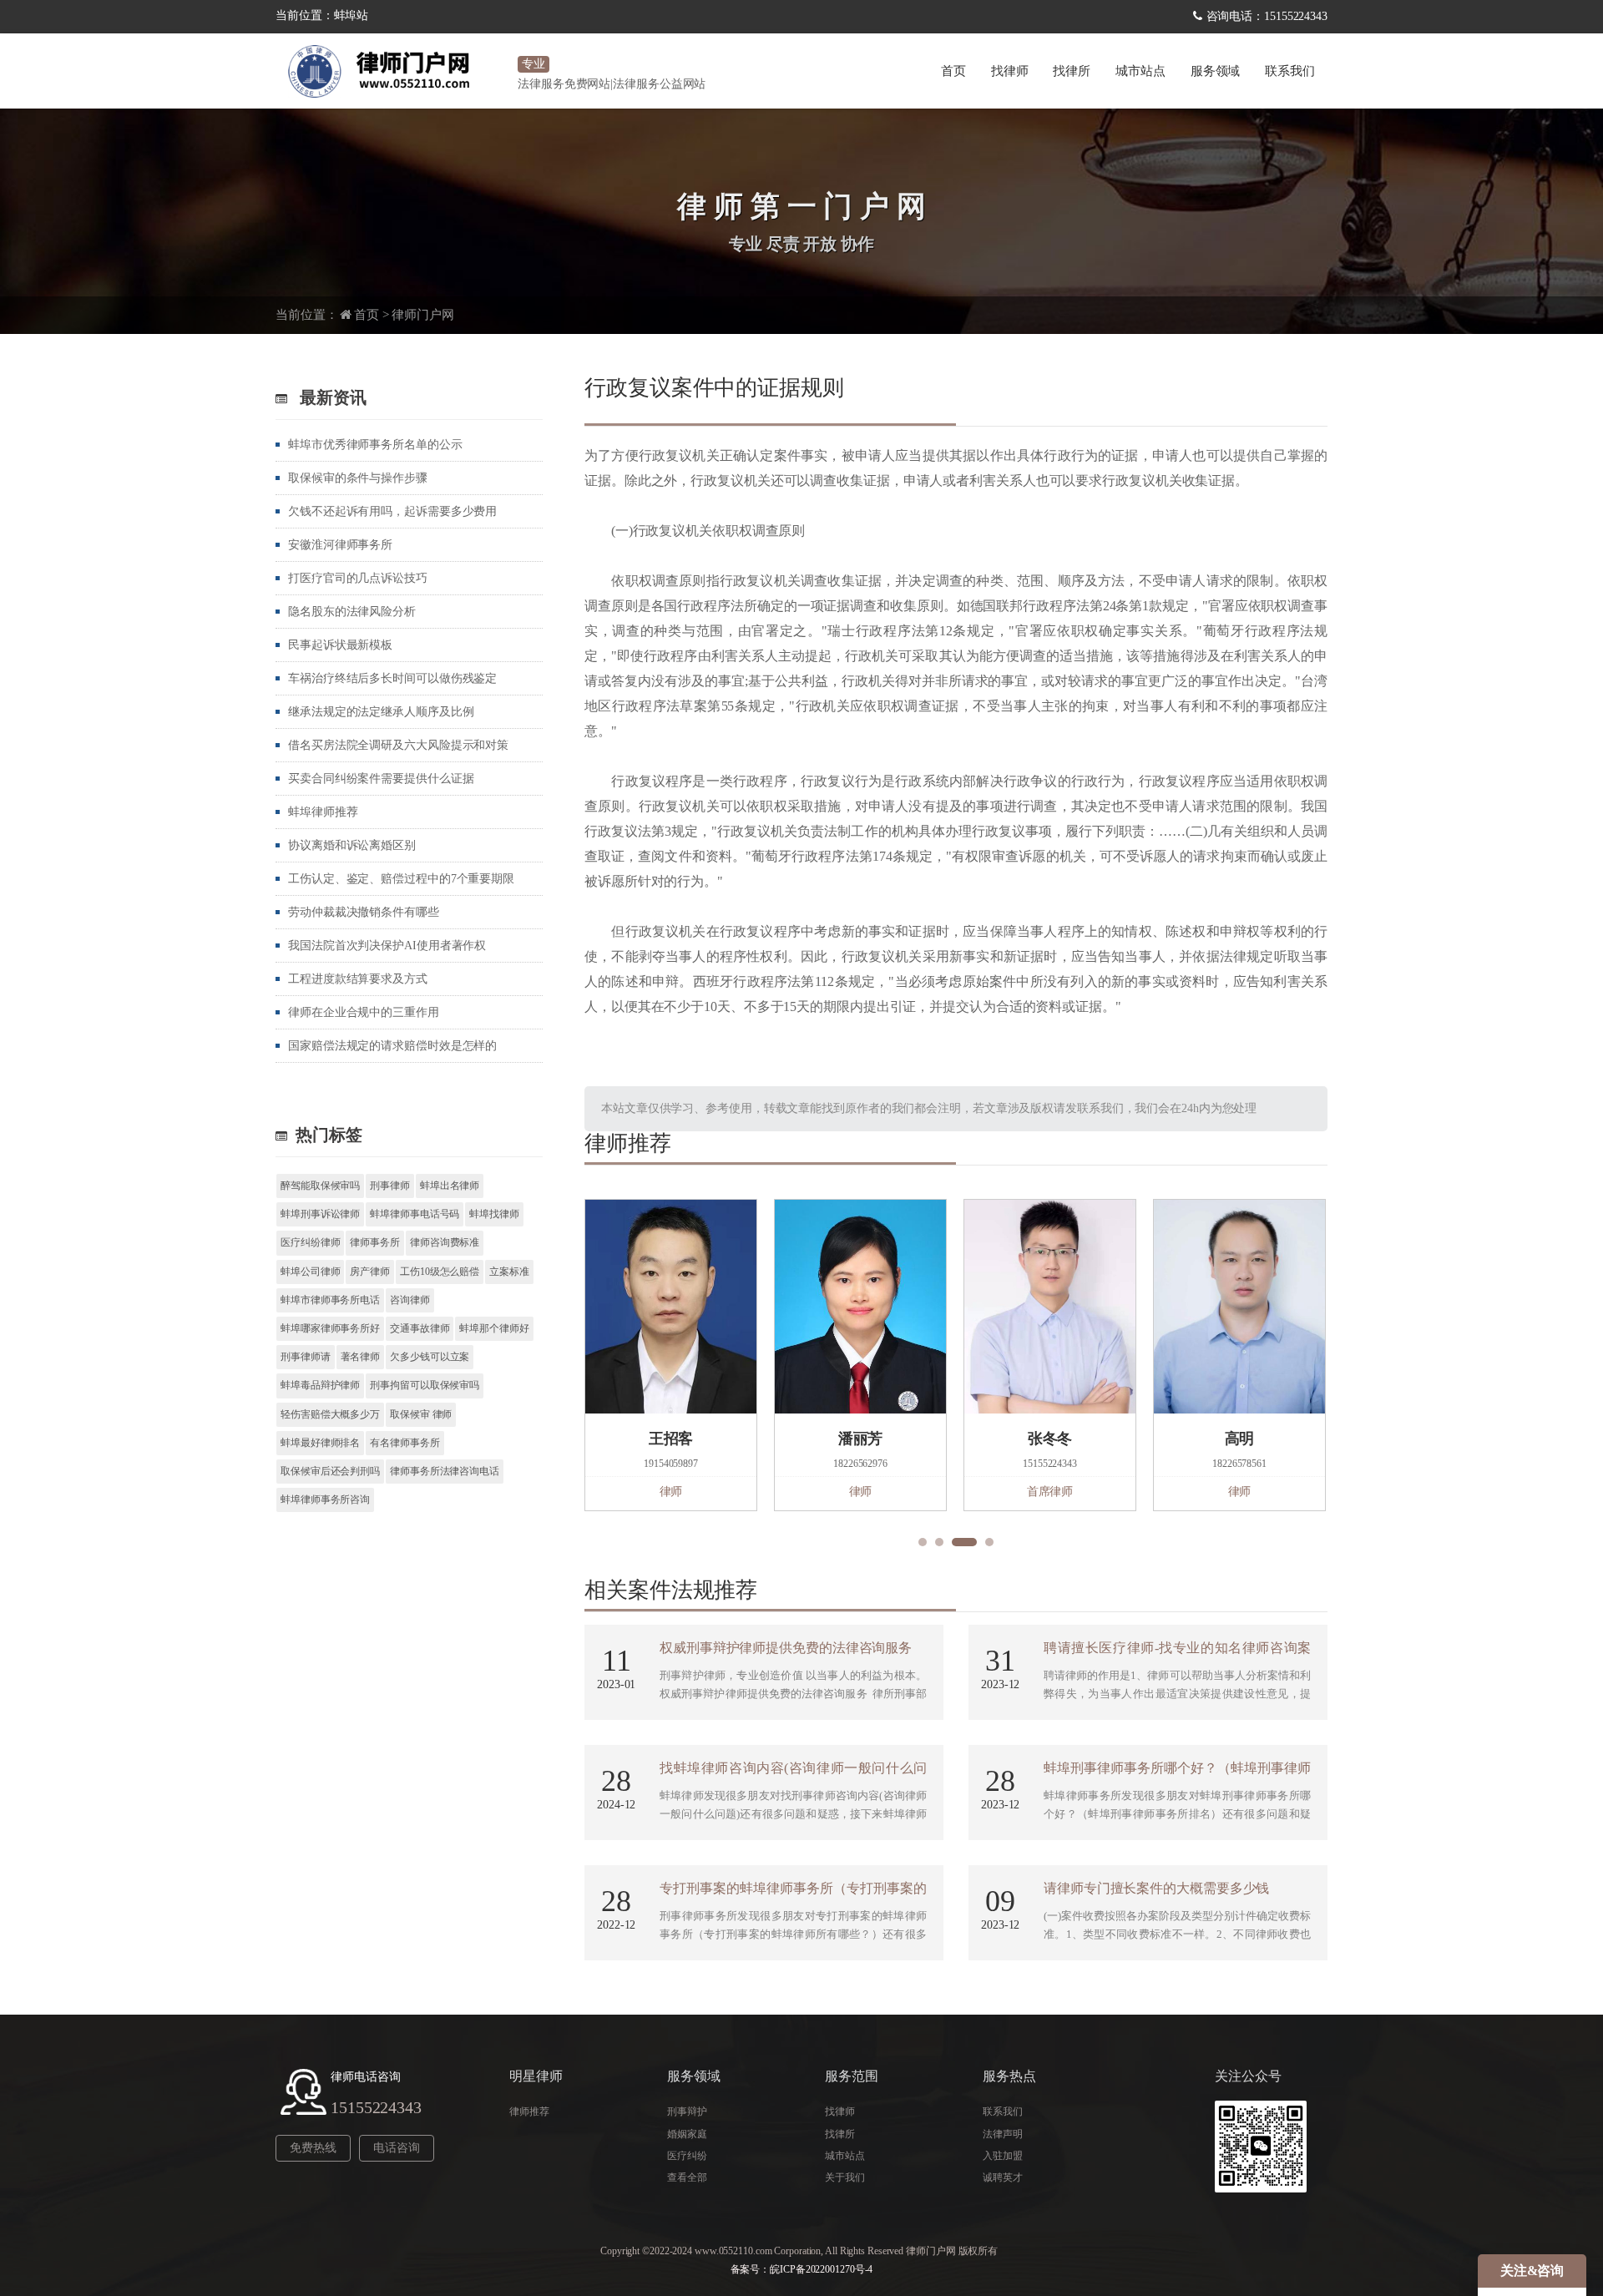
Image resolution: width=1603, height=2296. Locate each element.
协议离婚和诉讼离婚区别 (352, 845)
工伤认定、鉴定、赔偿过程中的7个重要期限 (401, 879)
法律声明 (1003, 2134)
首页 (953, 71)
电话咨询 (397, 2148)
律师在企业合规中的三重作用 (364, 1012)
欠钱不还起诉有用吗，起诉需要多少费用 (392, 511)
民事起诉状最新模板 (340, 645)
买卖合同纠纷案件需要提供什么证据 (381, 779)
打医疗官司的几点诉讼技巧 (358, 578)
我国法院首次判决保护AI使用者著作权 (387, 946)
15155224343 (376, 2107)
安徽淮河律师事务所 (340, 545)
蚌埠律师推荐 (323, 812)
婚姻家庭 (687, 2134)
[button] (923, 1542)
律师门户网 (423, 315)
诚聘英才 (1003, 2177)
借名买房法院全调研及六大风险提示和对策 (398, 745)
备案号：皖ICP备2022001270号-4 (802, 2269)
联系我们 (1290, 71)
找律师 (1010, 71)
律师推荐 (529, 2111)
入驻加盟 (1003, 2156)
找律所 (1072, 71)
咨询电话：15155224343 (1267, 16)
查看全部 (687, 2177)
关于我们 (845, 2177)
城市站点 (845, 2156)
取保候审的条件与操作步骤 (358, 478)
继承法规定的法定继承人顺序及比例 (381, 712)
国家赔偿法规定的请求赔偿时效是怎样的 (392, 1046)
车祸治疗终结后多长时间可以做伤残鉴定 (392, 678)
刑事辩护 (687, 2111)
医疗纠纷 (687, 2156)
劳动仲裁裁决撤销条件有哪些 (364, 912)
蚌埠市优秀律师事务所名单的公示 (375, 445)
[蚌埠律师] (392, 71)
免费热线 (313, 2148)
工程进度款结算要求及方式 (358, 979)
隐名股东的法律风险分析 (352, 612)
